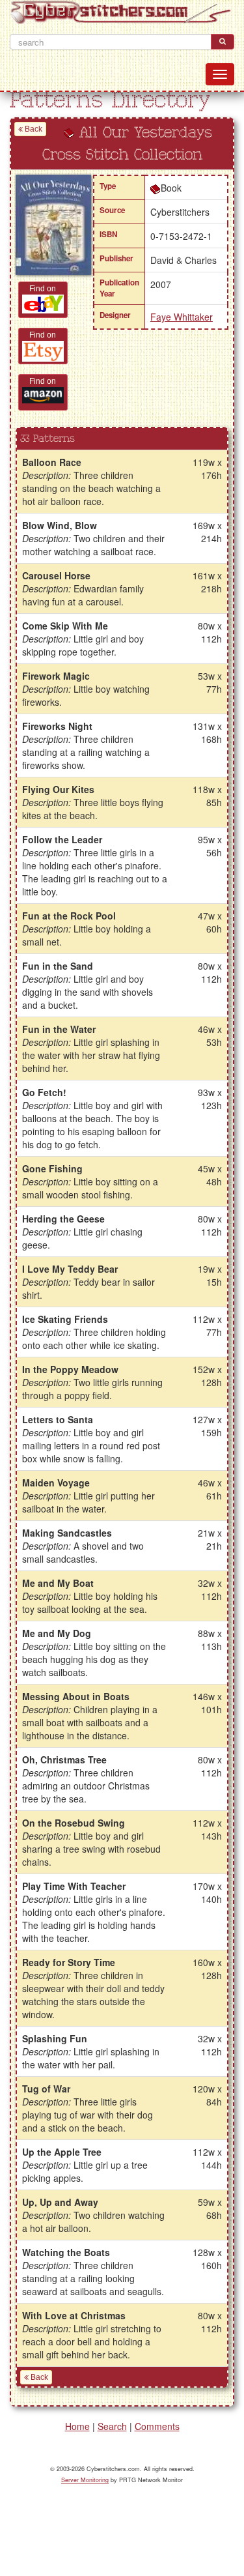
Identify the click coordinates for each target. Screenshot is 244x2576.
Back (33, 129)
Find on (43, 289)
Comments (157, 2426)
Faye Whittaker (182, 317)
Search (112, 2426)
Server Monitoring (85, 2480)
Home (77, 2426)
